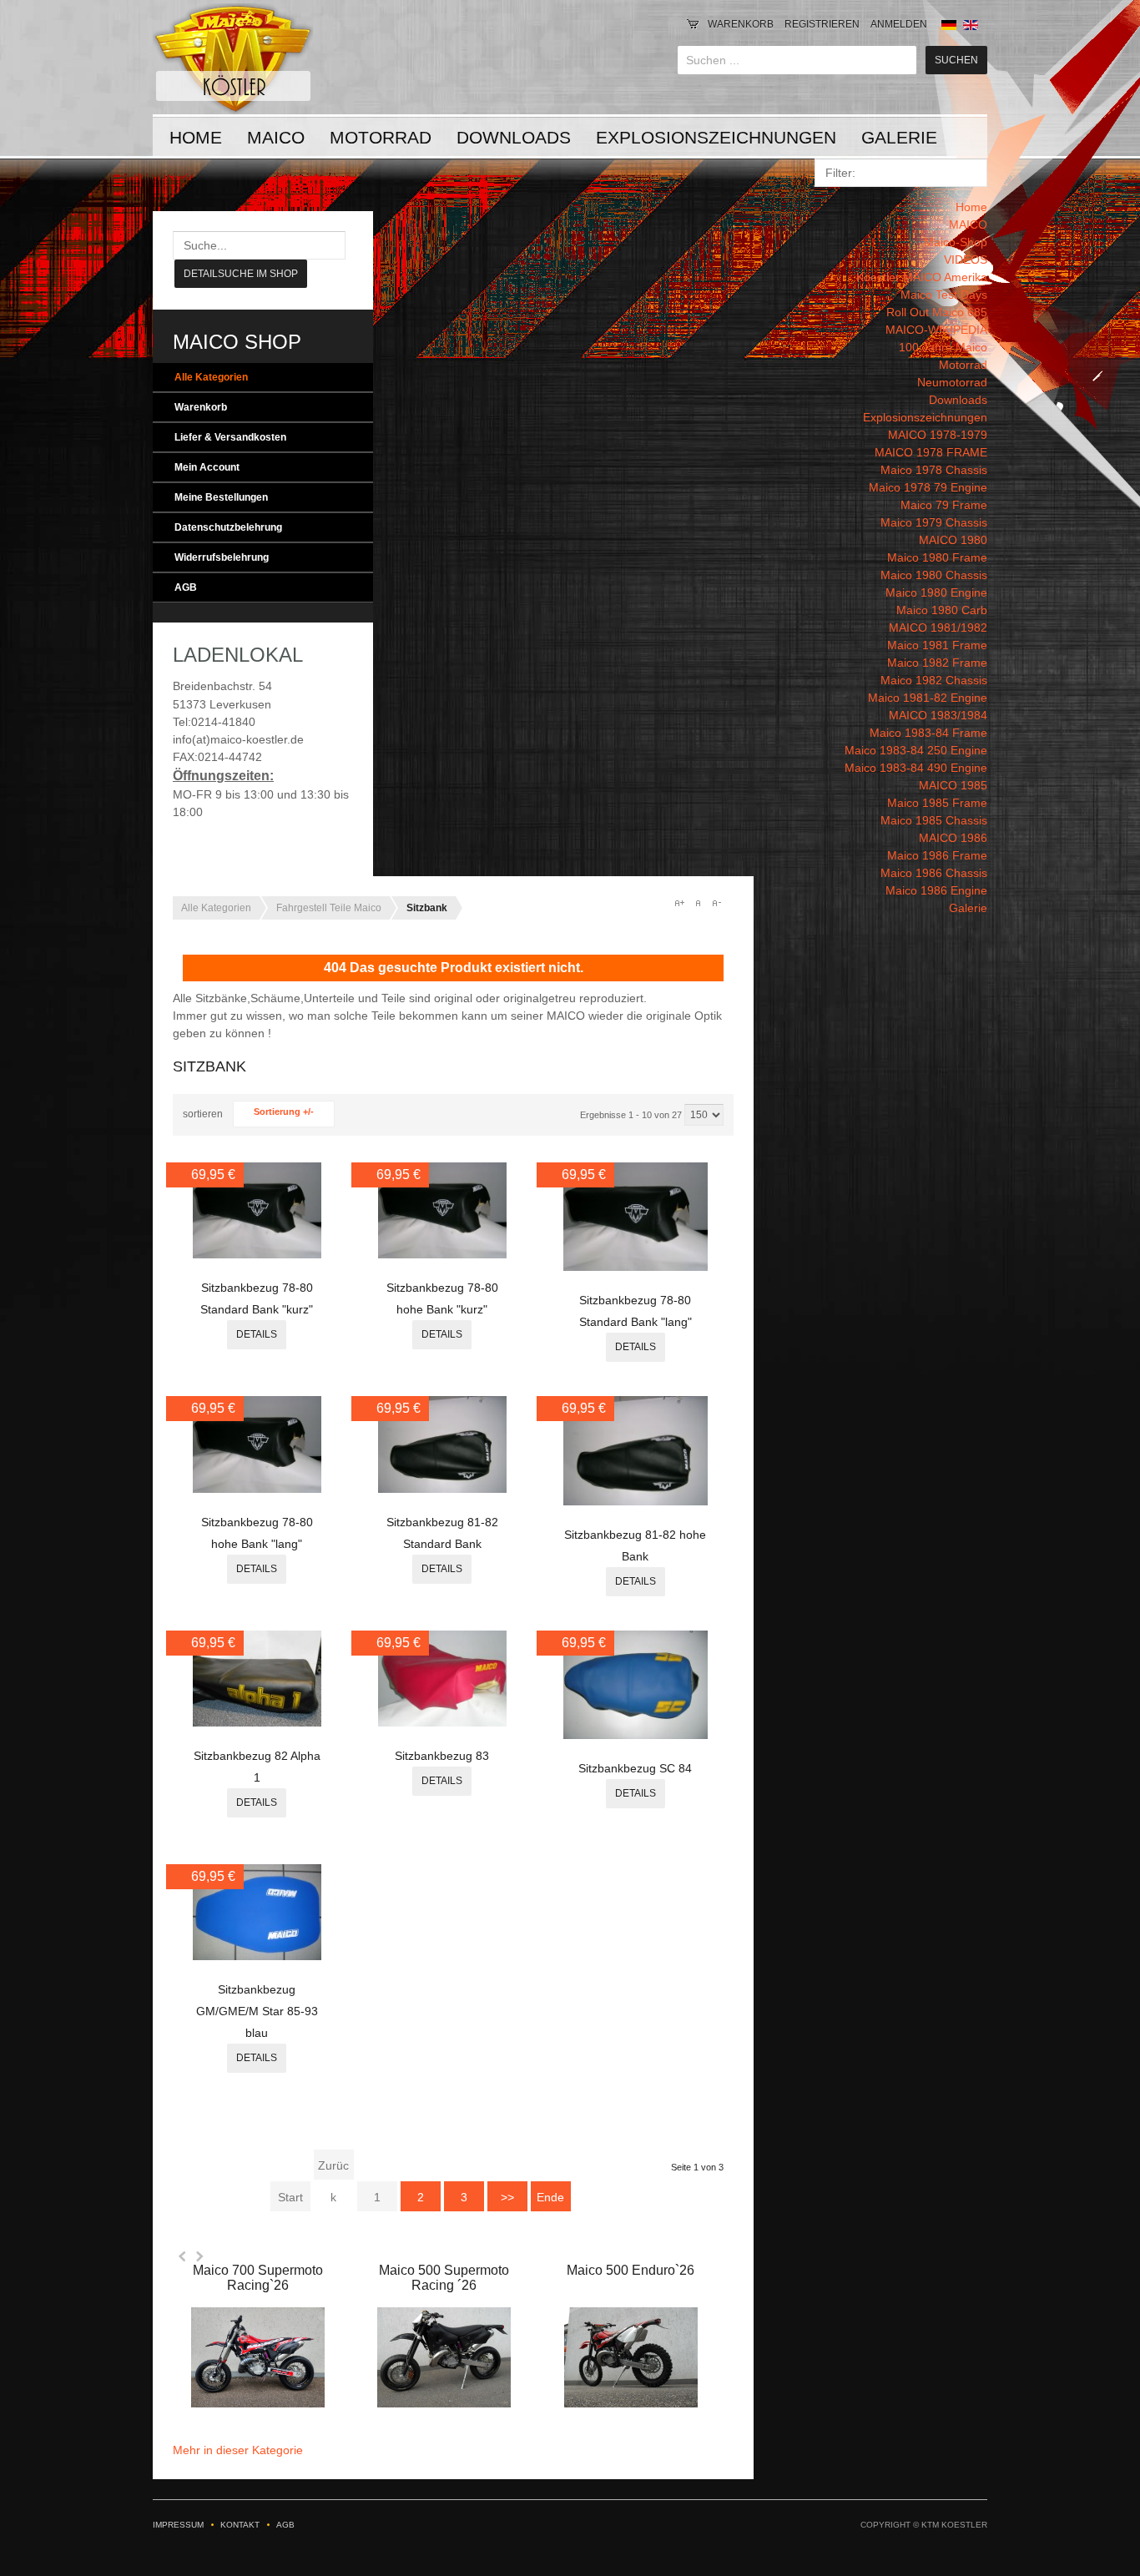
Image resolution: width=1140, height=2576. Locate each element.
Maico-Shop (956, 242)
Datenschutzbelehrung (228, 527)
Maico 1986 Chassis (934, 873)
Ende (550, 2197)
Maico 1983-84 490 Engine (916, 768)
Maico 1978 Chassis (934, 470)
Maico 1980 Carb (942, 610)
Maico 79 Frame (944, 505)
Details (257, 1334)
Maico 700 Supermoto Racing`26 (258, 2278)
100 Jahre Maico (943, 347)
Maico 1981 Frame (937, 645)
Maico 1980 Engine (936, 592)
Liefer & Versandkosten (230, 437)
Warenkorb (741, 24)
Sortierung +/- (284, 1112)
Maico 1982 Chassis (934, 680)
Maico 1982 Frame (937, 663)
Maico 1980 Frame (937, 557)
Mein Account (207, 467)
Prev (183, 2256)
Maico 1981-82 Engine (928, 698)
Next (199, 2256)
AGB (186, 587)
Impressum (178, 2525)
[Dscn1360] (636, 1735)
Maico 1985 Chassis (934, 820)
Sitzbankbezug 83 (442, 1756)
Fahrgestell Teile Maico (329, 908)
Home (196, 137)
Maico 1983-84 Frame (928, 733)
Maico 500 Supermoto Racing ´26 (444, 2278)
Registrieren (822, 24)
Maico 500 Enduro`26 (631, 2270)
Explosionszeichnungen (716, 137)
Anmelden (899, 24)
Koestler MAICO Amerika (922, 277)
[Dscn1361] (257, 1254)
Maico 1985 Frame (937, 803)
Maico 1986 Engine (936, 890)
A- (716, 903)
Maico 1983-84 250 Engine (916, 750)
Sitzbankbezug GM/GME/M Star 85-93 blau (257, 2011)
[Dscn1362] (442, 1722)
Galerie (899, 137)
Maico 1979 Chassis (934, 522)
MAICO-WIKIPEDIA (936, 330)
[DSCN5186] (257, 1956)
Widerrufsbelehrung (222, 557)
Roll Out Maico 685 (937, 312)
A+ (679, 903)
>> (507, 2197)
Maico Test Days (944, 295)
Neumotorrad (952, 382)
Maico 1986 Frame (937, 855)
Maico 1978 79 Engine (928, 487)
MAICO (276, 137)
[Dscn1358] (442, 1489)
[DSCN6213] (257, 1722)
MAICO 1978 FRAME (931, 452)
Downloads (514, 137)
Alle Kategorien (211, 377)
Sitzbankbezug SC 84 (635, 1768)
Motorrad (381, 137)
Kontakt (240, 2525)
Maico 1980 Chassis (934, 575)
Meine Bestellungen (221, 497)
